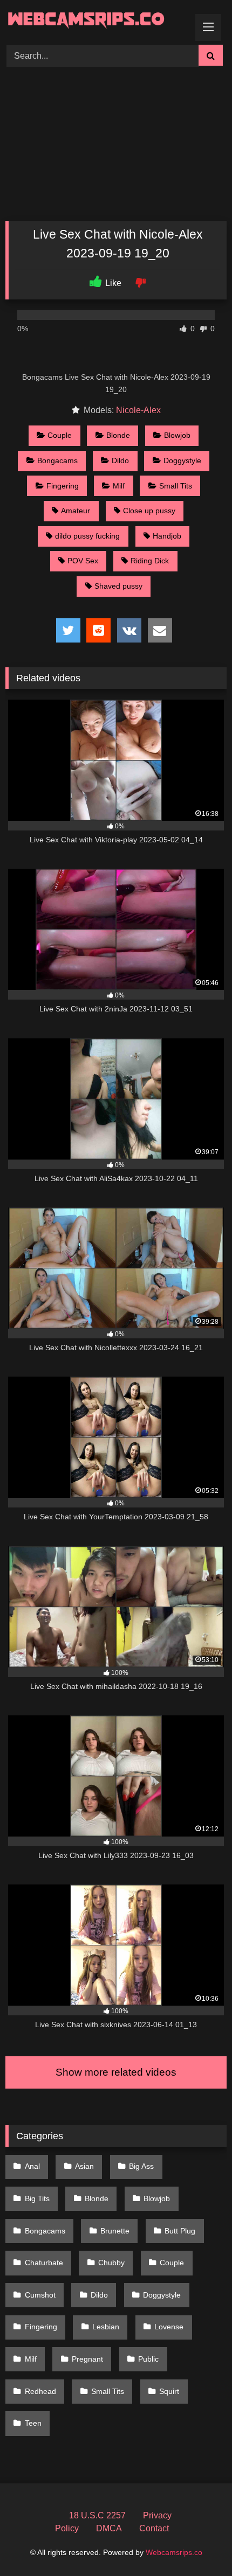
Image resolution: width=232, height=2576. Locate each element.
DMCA (109, 2528)
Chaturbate (44, 2263)
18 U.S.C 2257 (97, 2515)
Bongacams (57, 460)
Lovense (169, 2327)
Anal (32, 2166)
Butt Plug (180, 2231)
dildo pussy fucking (87, 536)
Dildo (120, 460)
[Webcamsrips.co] (95, 21)
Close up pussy (149, 511)
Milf (119, 486)
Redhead (40, 2391)
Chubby (111, 2263)
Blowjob (177, 435)
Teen (33, 2423)
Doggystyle (182, 460)
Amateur (76, 511)
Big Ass (141, 2166)
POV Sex (83, 561)
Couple (60, 435)
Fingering (63, 486)
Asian (84, 2166)
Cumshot (40, 2295)
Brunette (115, 2231)
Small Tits (176, 486)
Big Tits (37, 2198)
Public (148, 2359)
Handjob (167, 536)
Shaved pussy (118, 586)
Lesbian (106, 2327)
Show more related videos (116, 2072)
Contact (154, 2528)
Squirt (169, 2391)
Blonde (118, 435)
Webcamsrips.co (174, 2552)
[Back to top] (199, 2544)
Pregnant (87, 2359)
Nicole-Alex (138, 410)
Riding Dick (150, 561)
